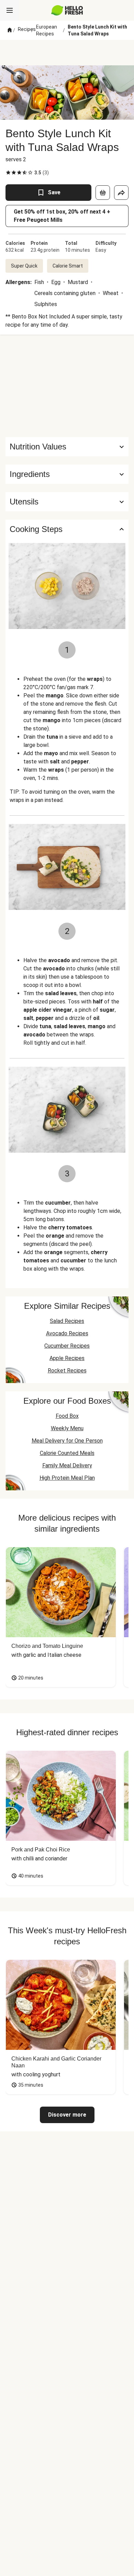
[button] (67, 474)
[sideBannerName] (67, 386)
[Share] (121, 193)
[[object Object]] (103, 193)
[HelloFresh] (67, 10)
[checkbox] (8, 173)
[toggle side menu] (10, 10)
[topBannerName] (67, 53)
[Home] (10, 30)
